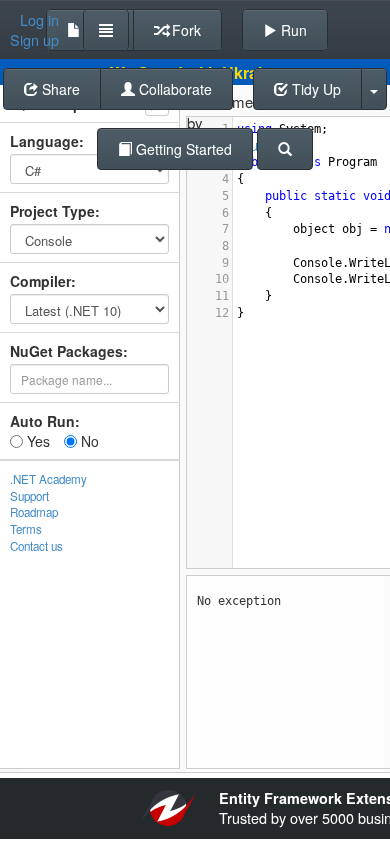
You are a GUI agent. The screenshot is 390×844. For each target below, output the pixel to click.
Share (59, 89)
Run (292, 30)
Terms (26, 529)
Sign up (34, 40)
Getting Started (182, 149)
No (88, 441)
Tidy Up (314, 89)
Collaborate (173, 89)
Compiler (40, 281)
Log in (39, 20)
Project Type (52, 211)
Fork (184, 30)
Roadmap (34, 512)
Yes (36, 441)
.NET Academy (48, 479)
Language (44, 141)
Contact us (36, 546)
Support (29, 496)
